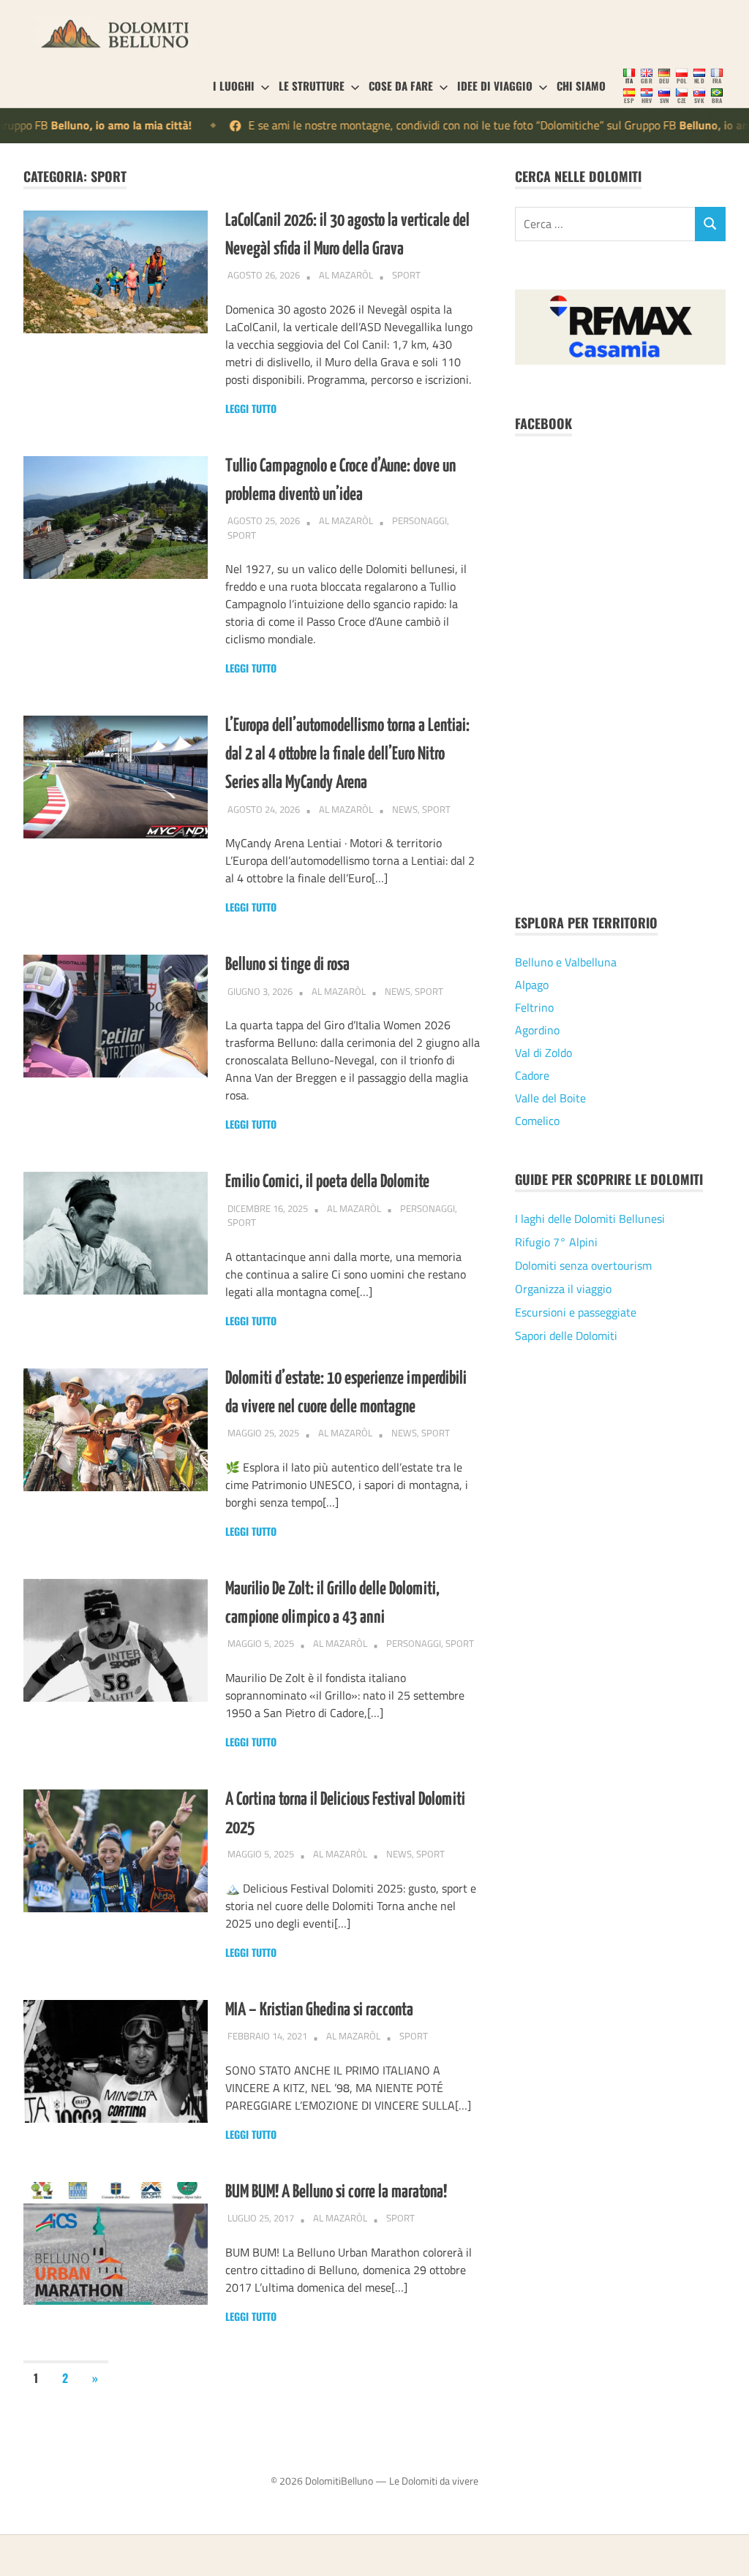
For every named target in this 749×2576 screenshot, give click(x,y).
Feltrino (534, 1007)
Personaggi (419, 520)
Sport (406, 275)
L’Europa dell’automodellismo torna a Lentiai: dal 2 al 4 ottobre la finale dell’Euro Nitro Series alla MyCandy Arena (347, 754)
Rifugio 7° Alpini (556, 1242)
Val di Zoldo (543, 1053)
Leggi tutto (251, 408)
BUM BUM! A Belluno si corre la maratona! (336, 2192)
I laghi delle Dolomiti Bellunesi (590, 1219)
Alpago (532, 985)
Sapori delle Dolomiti (566, 1336)
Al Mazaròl (346, 275)
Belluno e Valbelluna (566, 962)
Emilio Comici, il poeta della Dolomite (327, 1182)
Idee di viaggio (495, 86)
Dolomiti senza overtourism (583, 1265)
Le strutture (312, 86)
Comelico (537, 1121)
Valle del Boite (550, 1098)
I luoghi (234, 86)
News (405, 809)
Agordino (537, 1030)
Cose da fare (401, 86)
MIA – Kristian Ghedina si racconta (319, 2010)
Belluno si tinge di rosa (287, 965)
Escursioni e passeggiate (576, 1312)
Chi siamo (581, 86)
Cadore (532, 1075)
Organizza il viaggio (563, 1289)
